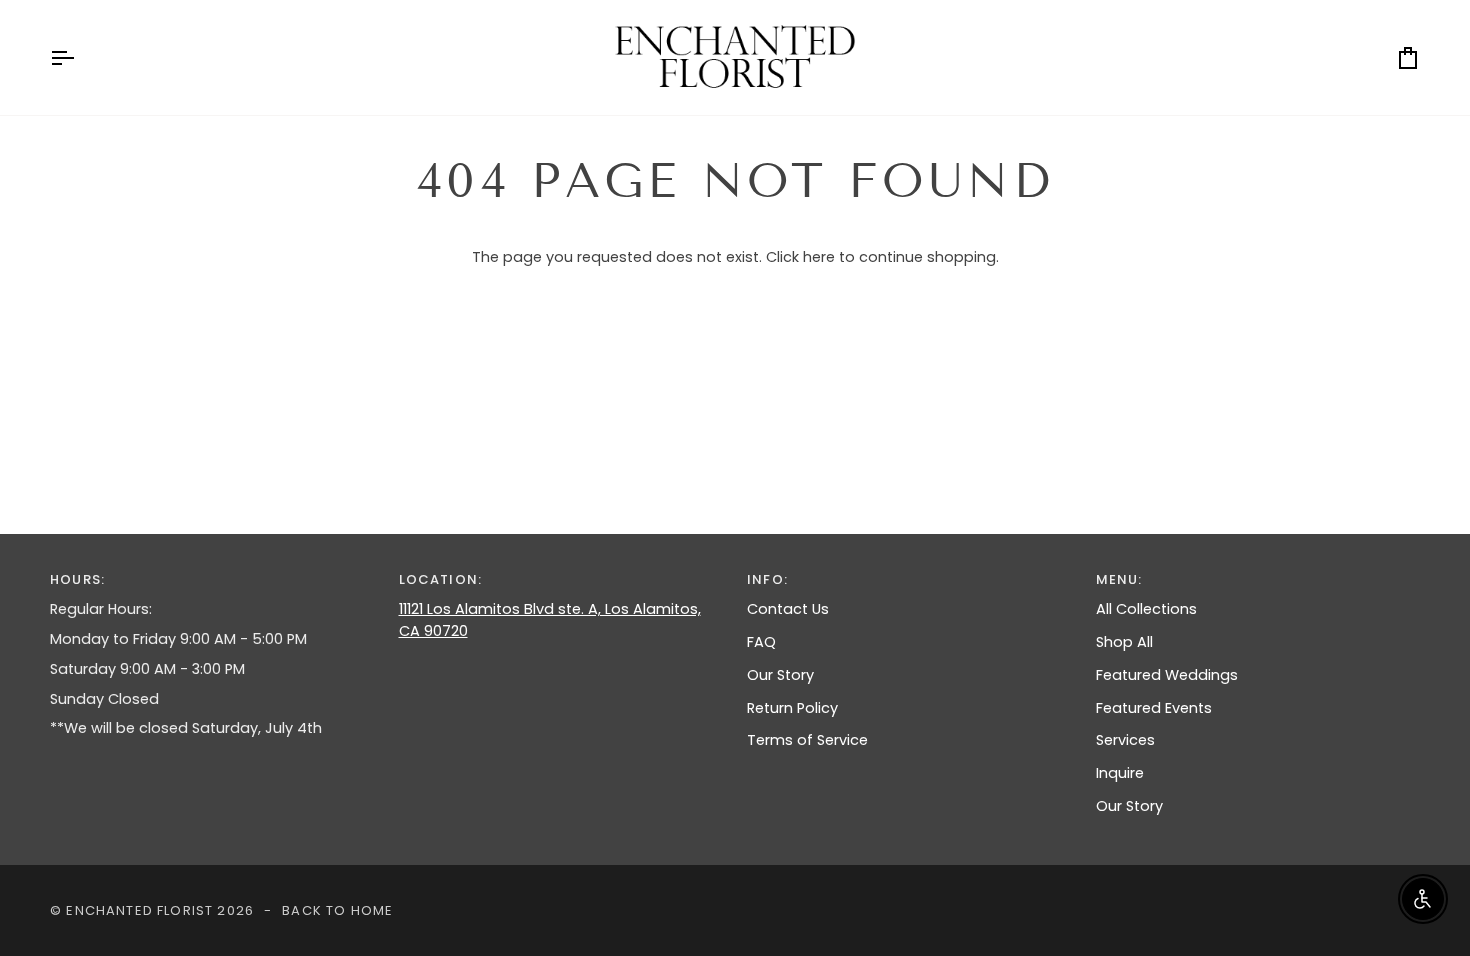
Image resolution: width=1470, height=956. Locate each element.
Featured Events (1154, 708)
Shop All (1124, 642)
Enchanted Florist (139, 910)
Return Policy (792, 708)
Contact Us (788, 609)
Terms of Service (807, 740)
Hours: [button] (77, 579)
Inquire (1120, 773)
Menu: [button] (1119, 579)
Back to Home (337, 910)
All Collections (1146, 609)
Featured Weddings (1167, 675)
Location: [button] (441, 579)
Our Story (780, 675)
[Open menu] (80, 57)
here (819, 257)
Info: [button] (767, 579)
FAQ (761, 642)
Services (1125, 740)
